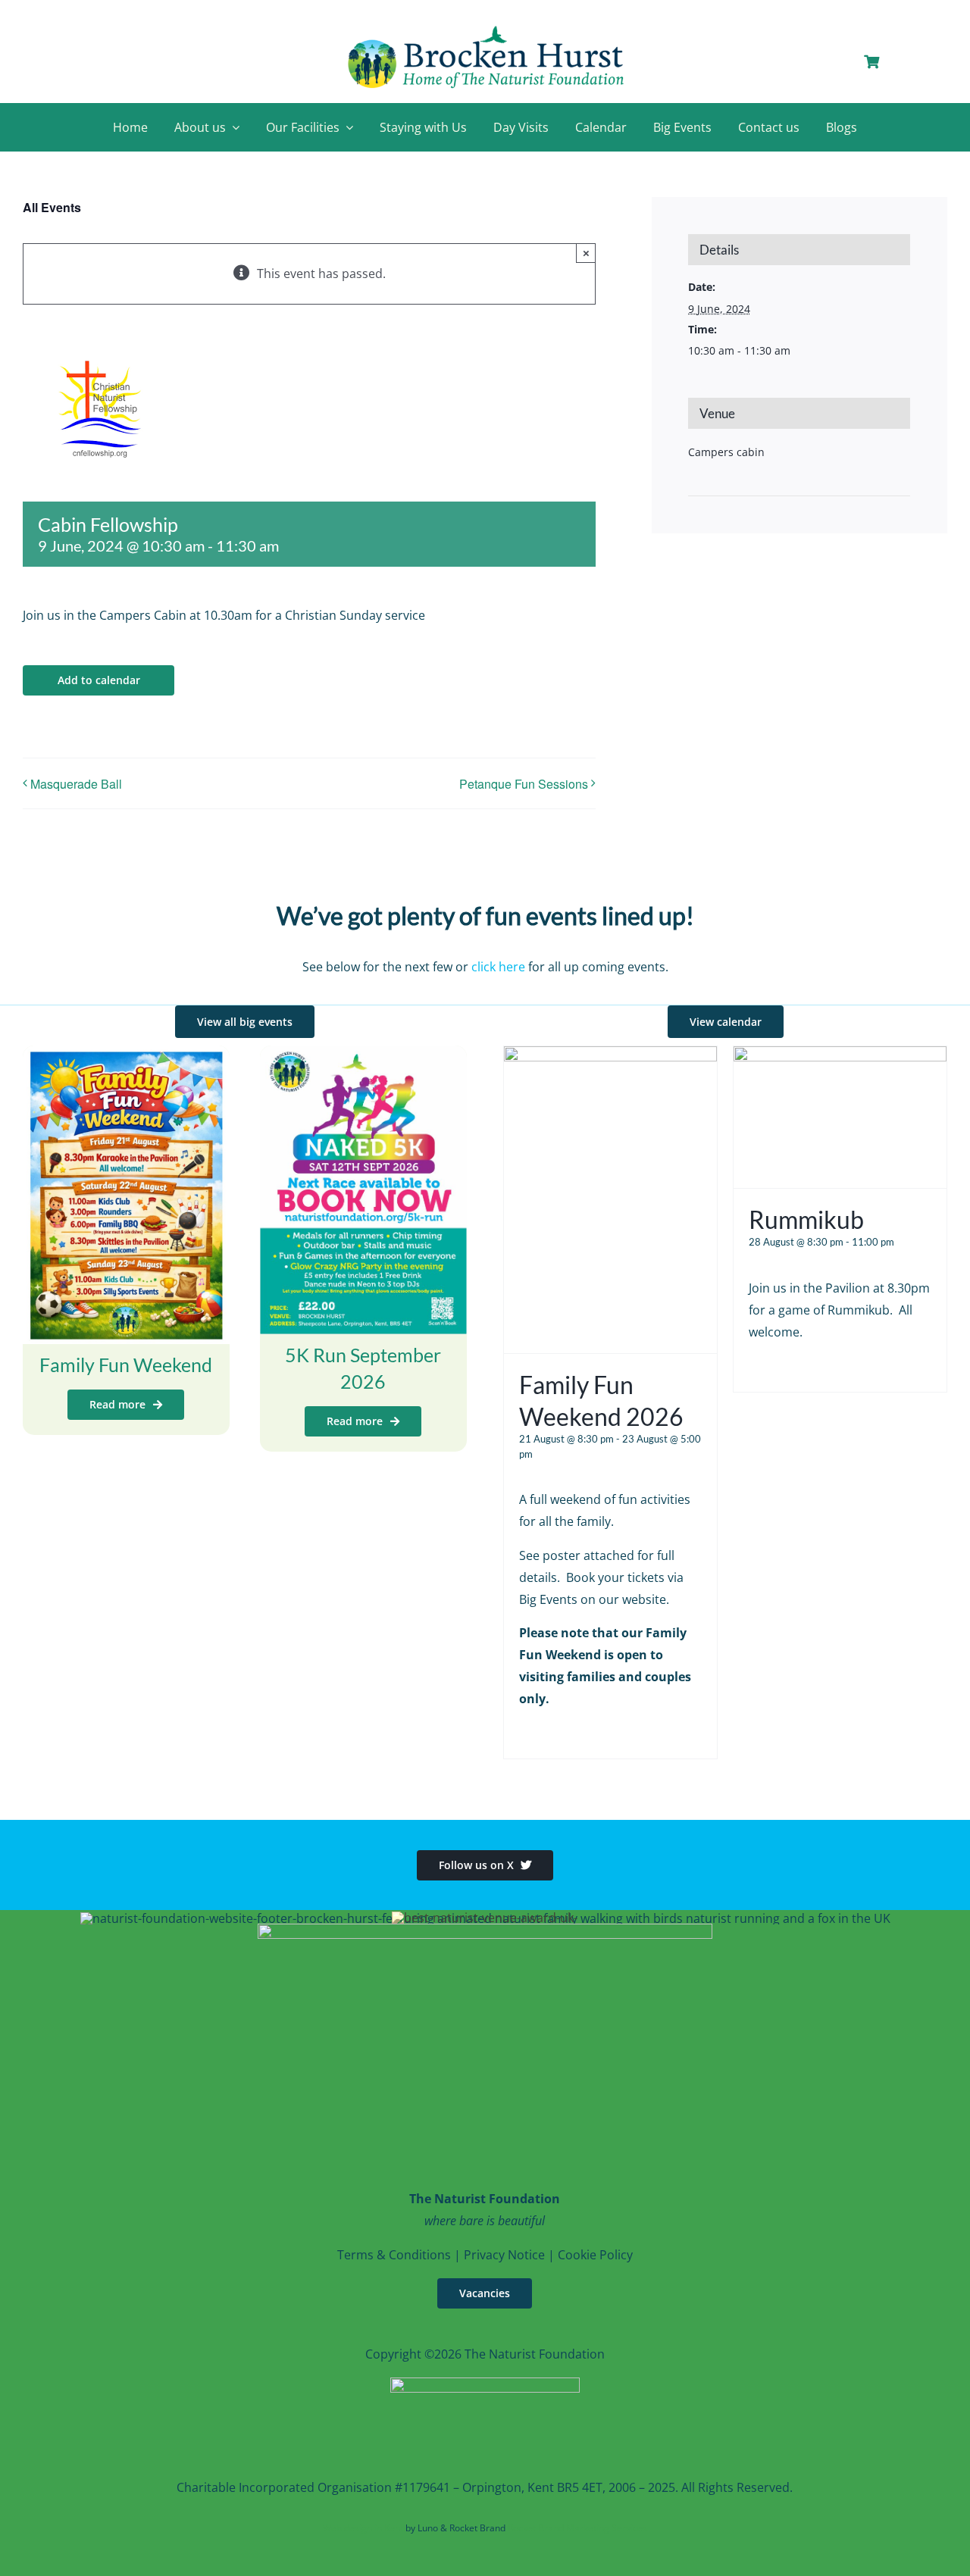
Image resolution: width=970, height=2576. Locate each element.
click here (498, 967)
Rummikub (806, 1219)
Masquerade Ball (76, 784)
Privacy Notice (504, 2255)
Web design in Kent (363, 2528)
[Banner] (485, 28)
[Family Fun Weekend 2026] (610, 1057)
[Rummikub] (840, 1057)
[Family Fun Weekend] (126, 1056)
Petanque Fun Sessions (524, 784)
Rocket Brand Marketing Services (577, 2528)
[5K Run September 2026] (363, 1056)
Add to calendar (99, 680)
